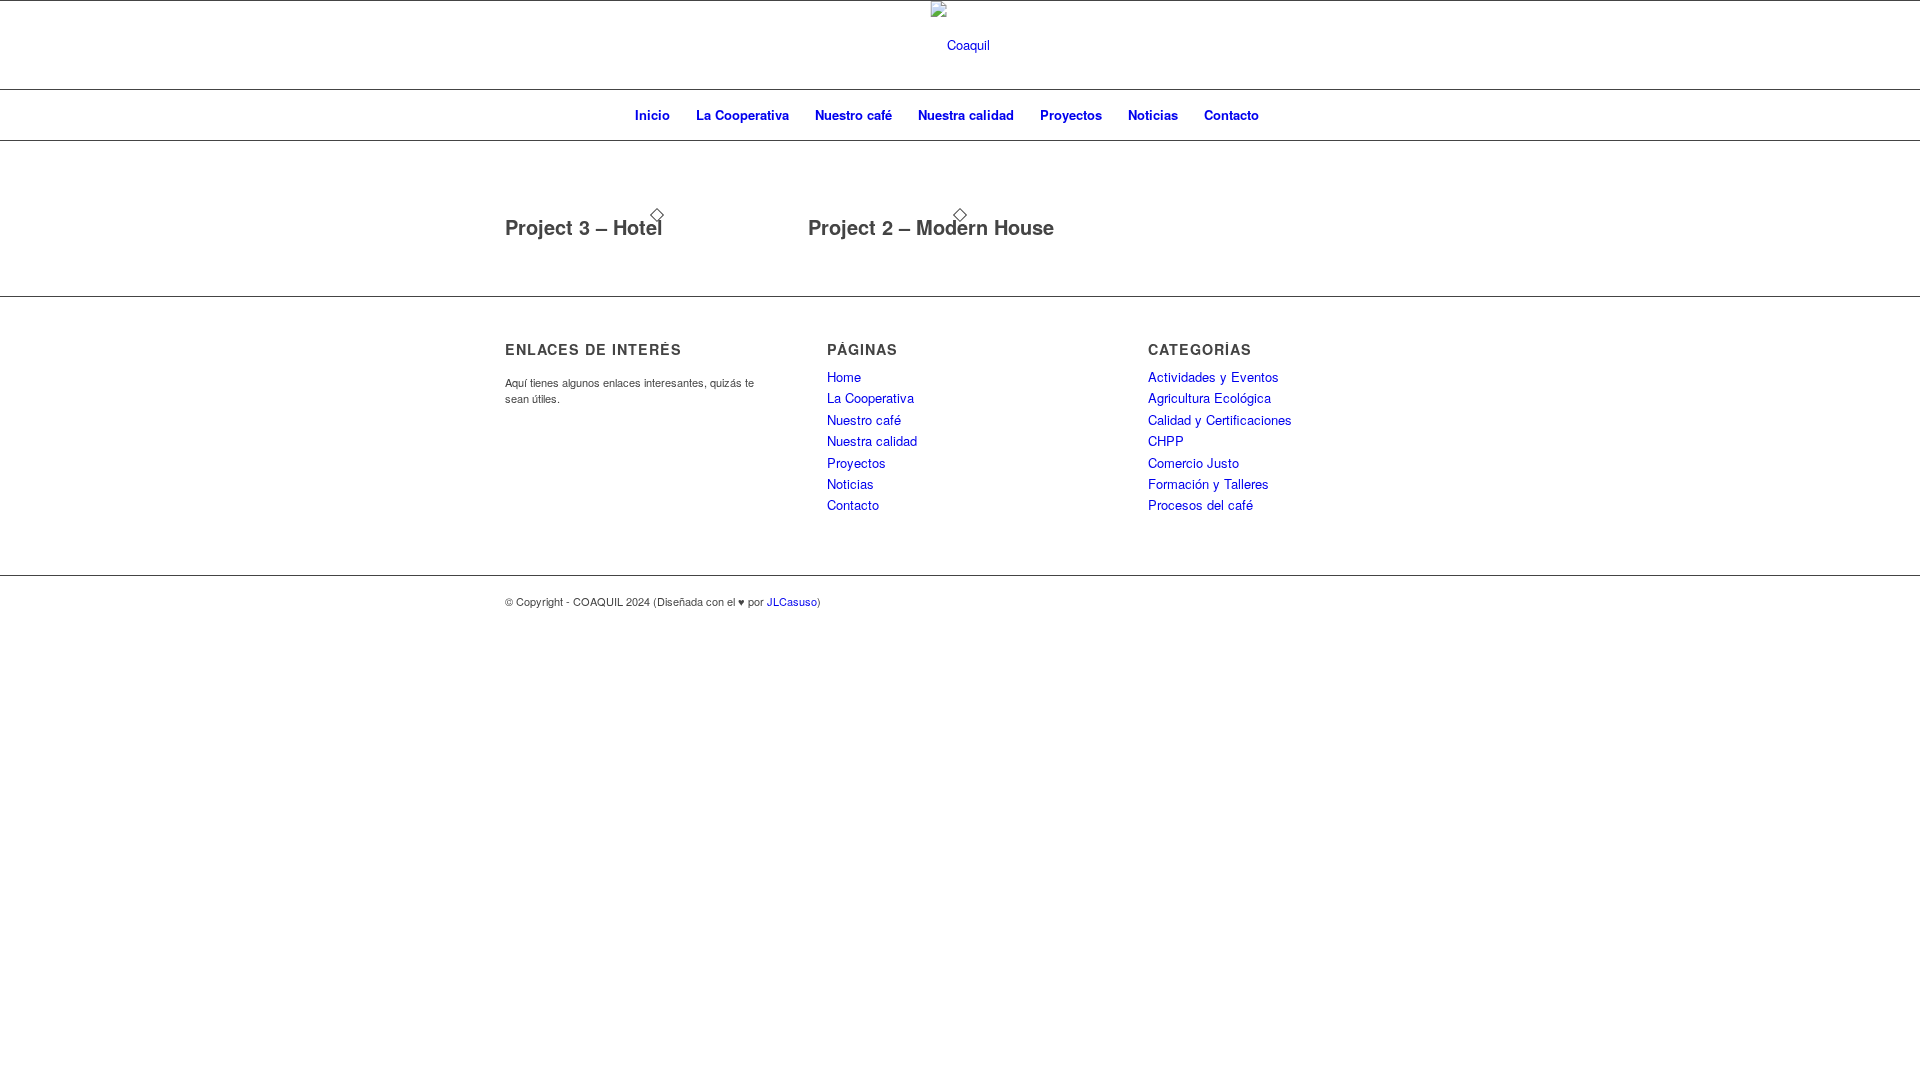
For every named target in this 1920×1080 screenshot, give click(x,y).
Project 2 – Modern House (931, 226)
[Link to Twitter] (1400, 601)
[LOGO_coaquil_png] (960, 45)
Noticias (1153, 114)
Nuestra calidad (966, 114)
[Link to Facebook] (1340, 601)
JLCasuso (792, 601)
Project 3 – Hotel (584, 226)
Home (844, 376)
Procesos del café (1200, 504)
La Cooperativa (742, 114)
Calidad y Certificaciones (1220, 419)
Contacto (1231, 114)
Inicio (652, 114)
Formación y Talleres (1208, 483)
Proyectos (1071, 114)
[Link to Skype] (1370, 601)
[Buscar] (1285, 115)
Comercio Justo (1193, 462)
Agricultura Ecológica (1209, 397)
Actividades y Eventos (1213, 376)
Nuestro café (853, 114)
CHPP (1166, 440)
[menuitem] (1285, 115)
